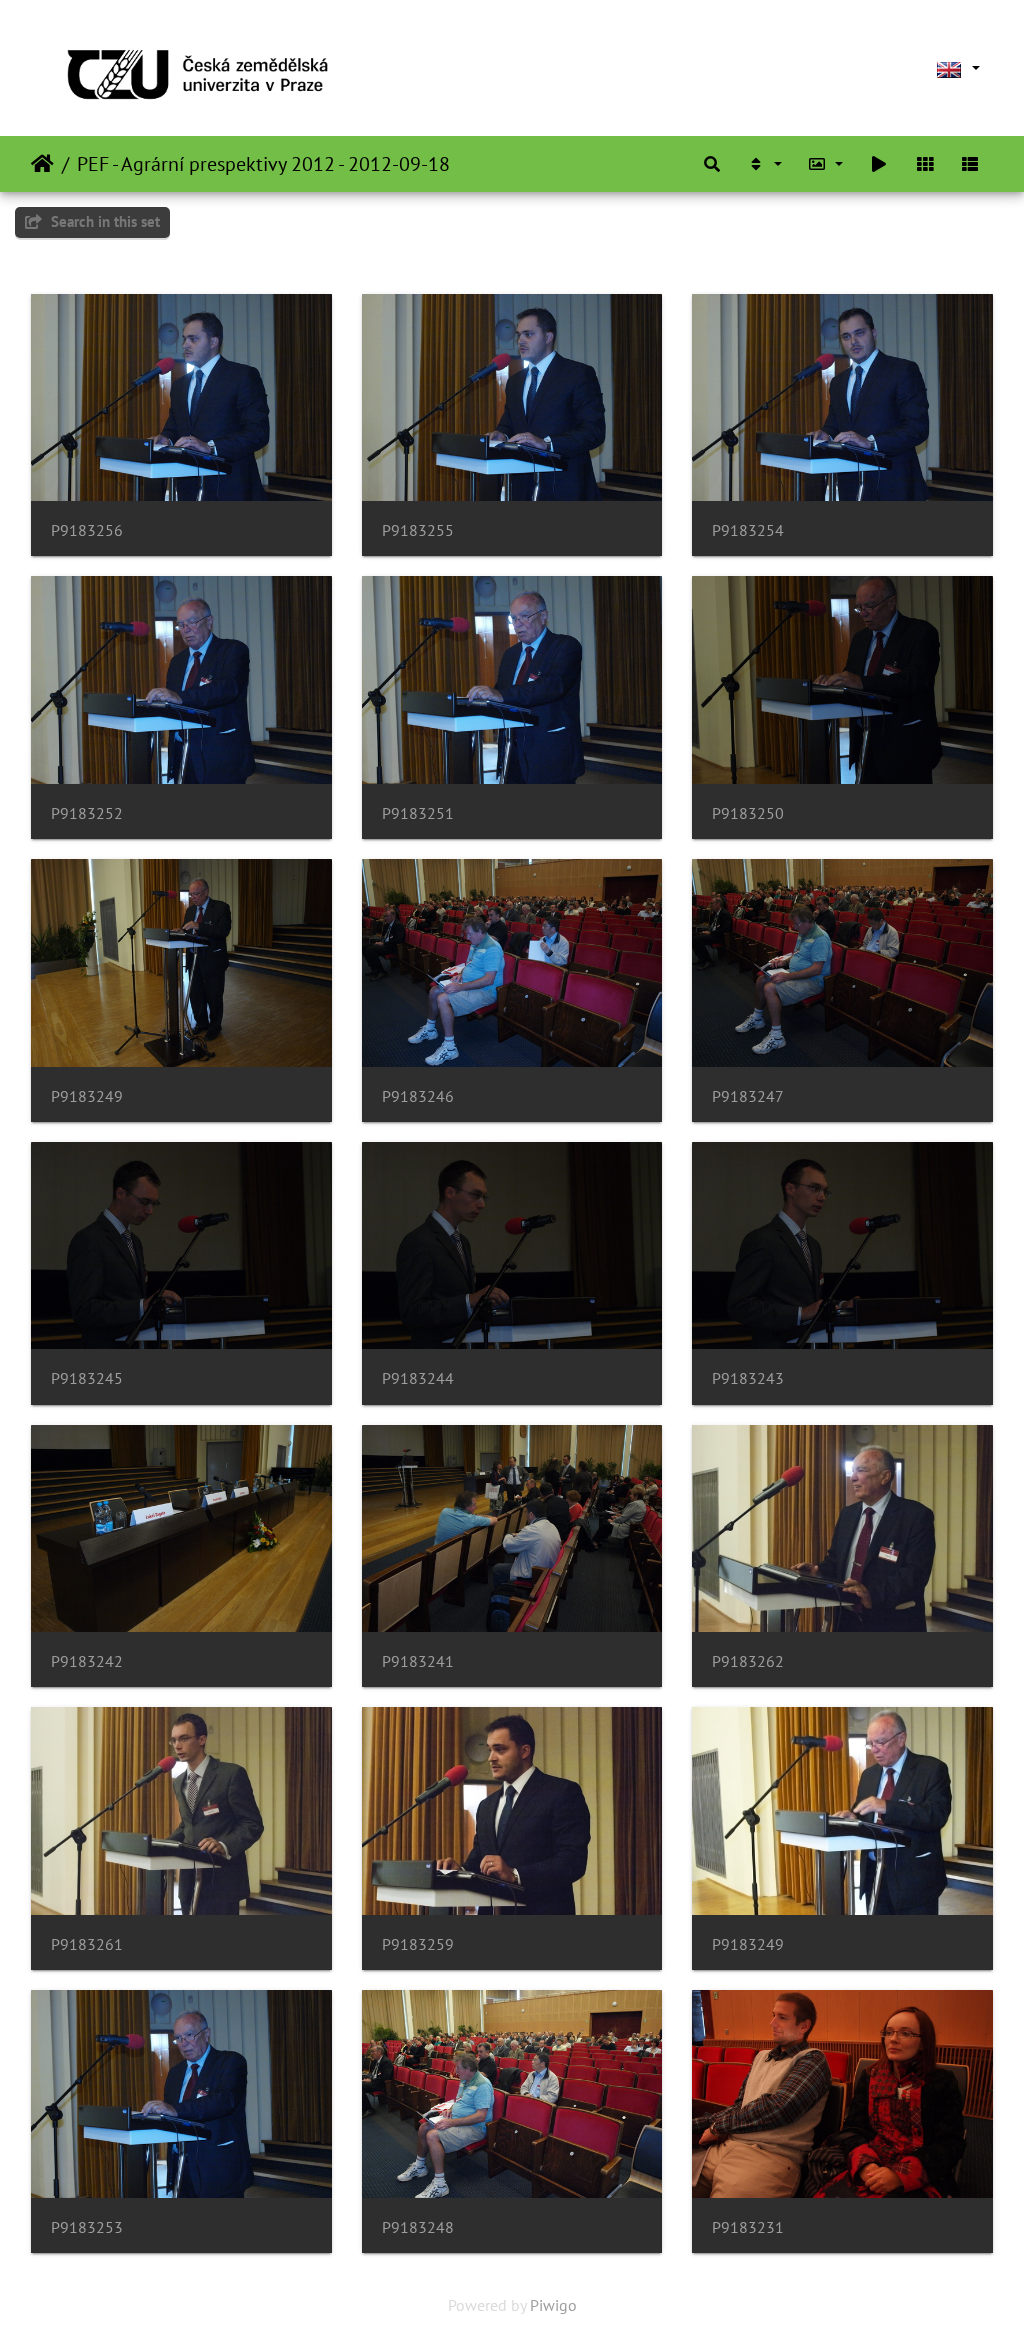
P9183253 (87, 2227)
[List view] (970, 164)
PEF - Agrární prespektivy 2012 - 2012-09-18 (263, 164)
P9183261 (87, 1944)
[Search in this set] (712, 164)
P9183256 (87, 530)
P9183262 (748, 1661)
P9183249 (87, 1096)
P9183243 (748, 1378)
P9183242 (87, 1661)
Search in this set (103, 221)
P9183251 (418, 813)
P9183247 (748, 1096)
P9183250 (748, 813)
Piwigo (553, 2305)
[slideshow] (879, 164)
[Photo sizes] (826, 164)
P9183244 (418, 1378)
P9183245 (87, 1378)
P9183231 (748, 2227)
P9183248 (418, 2227)
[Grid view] (925, 164)
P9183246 (418, 1096)
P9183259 (418, 1944)
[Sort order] (764, 164)
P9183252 (87, 813)
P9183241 (418, 1661)
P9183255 (418, 530)
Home (42, 164)
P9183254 (748, 530)
